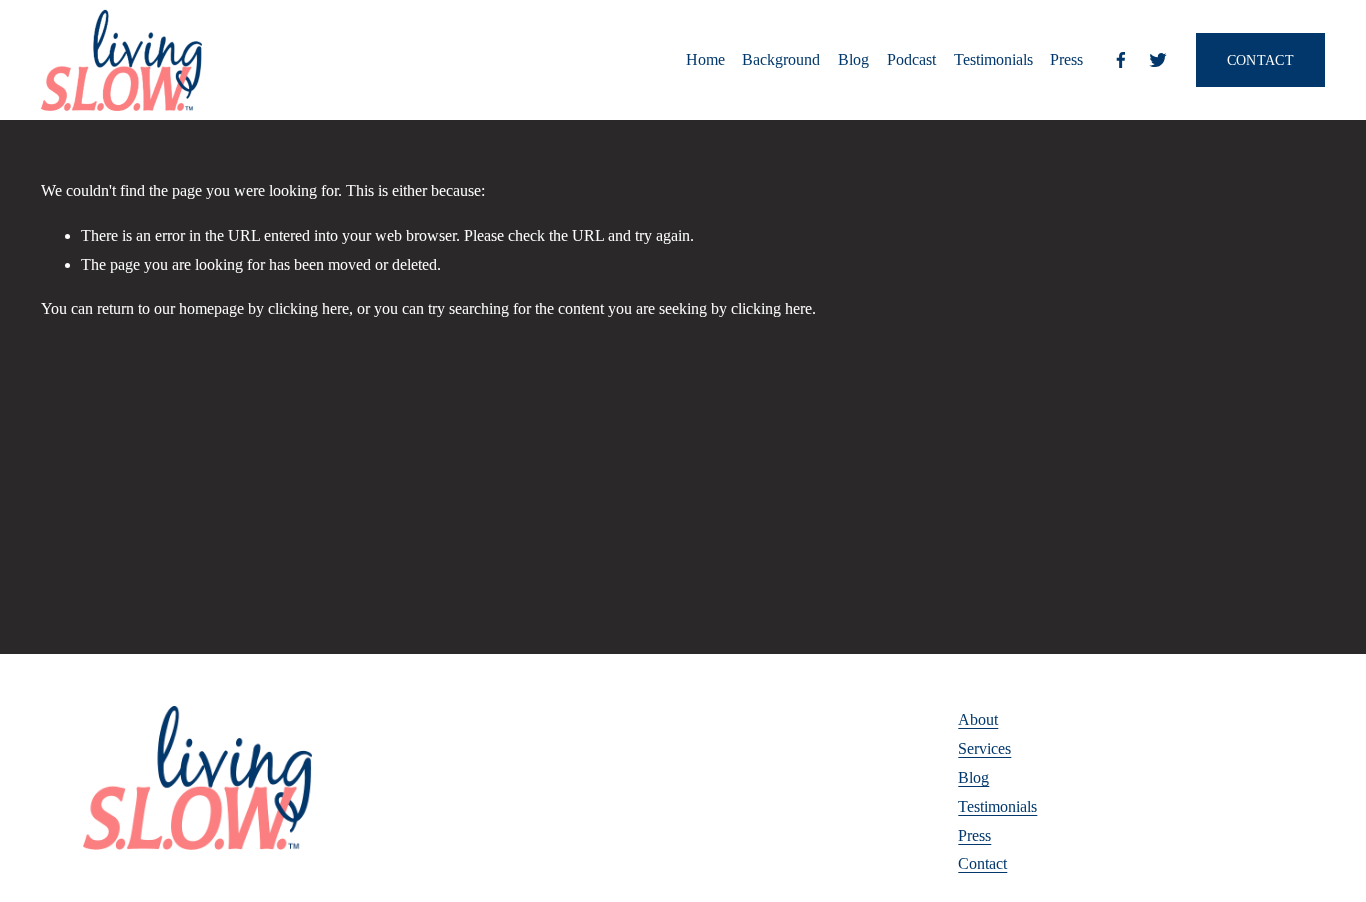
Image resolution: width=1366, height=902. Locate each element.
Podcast (911, 59)
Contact (982, 863)
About (978, 719)
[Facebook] (1121, 60)
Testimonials (993, 59)
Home (705, 59)
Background (781, 59)
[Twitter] (1158, 60)
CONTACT (1260, 60)
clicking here (308, 308)
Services (984, 748)
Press (1066, 59)
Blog (853, 59)
